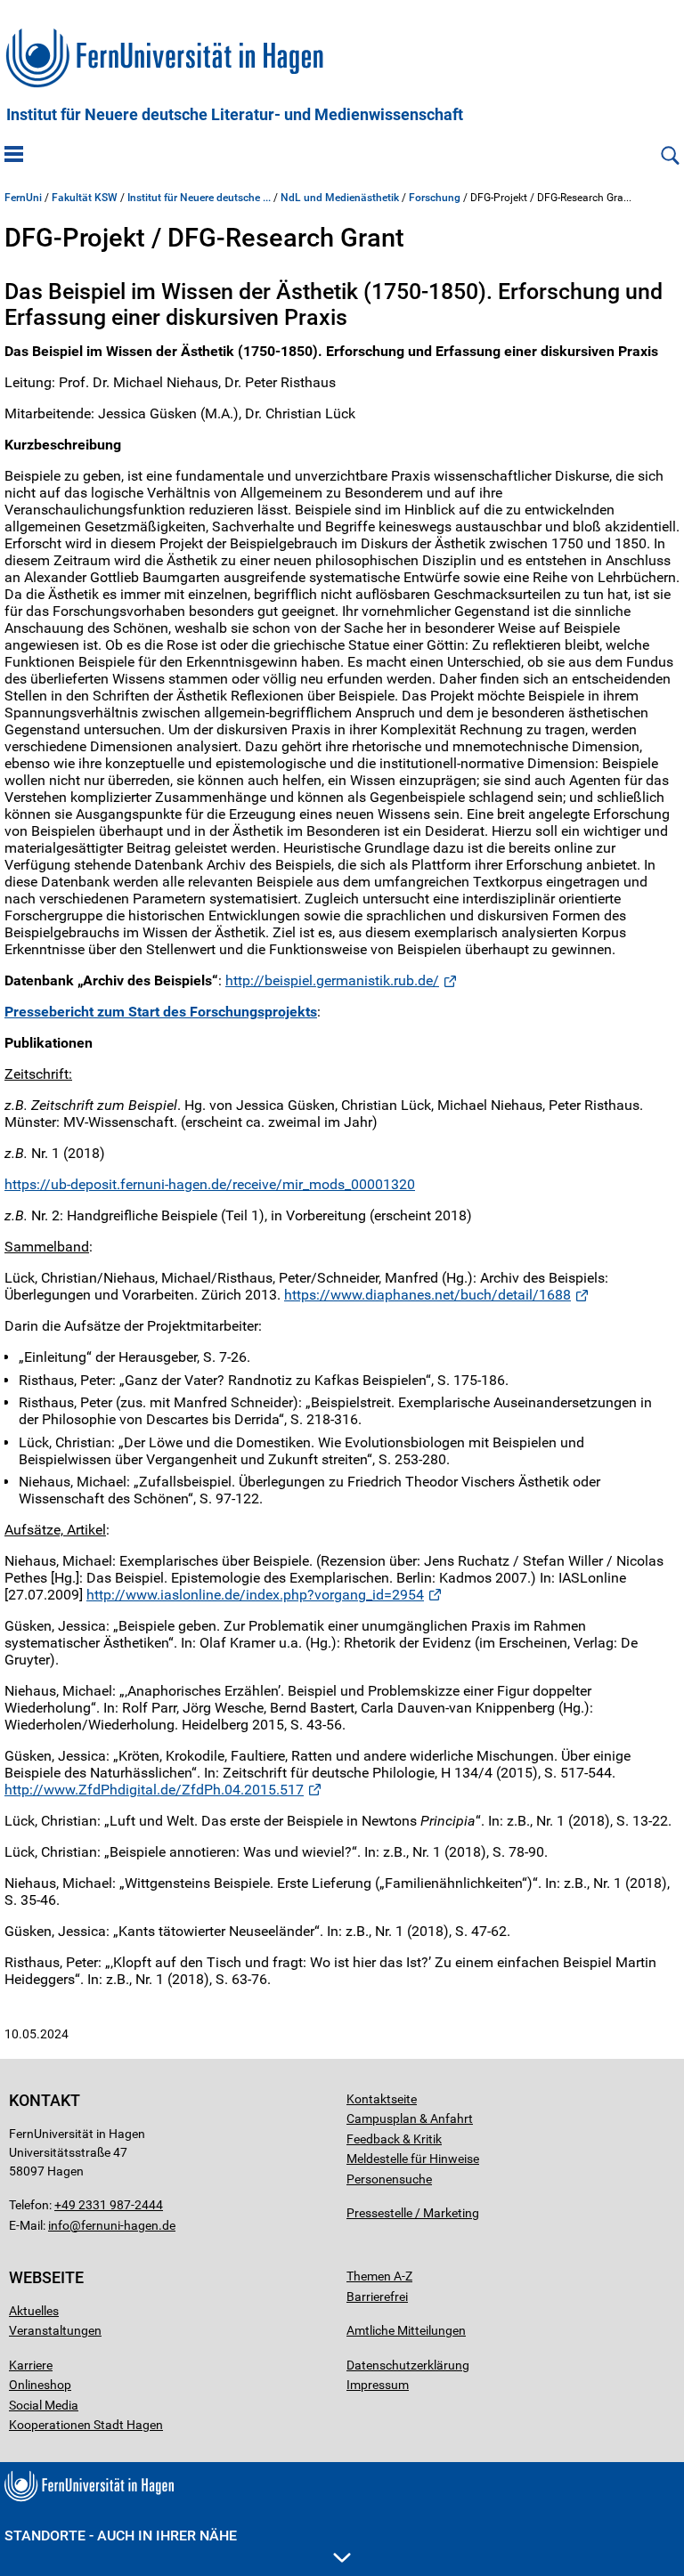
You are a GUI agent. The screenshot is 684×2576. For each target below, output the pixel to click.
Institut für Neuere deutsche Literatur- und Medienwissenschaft (235, 115)
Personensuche (389, 2179)
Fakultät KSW (85, 198)
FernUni (23, 198)
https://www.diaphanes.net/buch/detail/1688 (427, 1295)
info (59, 2225)
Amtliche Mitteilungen (406, 2330)
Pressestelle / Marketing (413, 2213)
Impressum (378, 2385)
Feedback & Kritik (394, 2139)
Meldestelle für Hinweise (413, 2159)
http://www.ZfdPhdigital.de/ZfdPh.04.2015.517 (154, 1790)
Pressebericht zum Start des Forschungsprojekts (161, 1012)
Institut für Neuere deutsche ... (199, 198)
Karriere (31, 2365)
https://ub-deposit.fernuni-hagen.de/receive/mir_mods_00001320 (210, 1184)
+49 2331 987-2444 (109, 2205)
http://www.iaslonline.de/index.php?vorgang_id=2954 (255, 1595)
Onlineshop (40, 2385)
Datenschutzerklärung (408, 2365)
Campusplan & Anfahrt (410, 2118)
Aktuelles (34, 2311)
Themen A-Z (379, 2276)
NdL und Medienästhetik (340, 198)
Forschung (435, 198)
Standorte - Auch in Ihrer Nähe (121, 2535)
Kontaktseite (382, 2099)
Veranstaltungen (55, 2330)
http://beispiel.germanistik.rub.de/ (332, 980)
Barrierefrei (377, 2297)
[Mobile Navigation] (14, 156)
